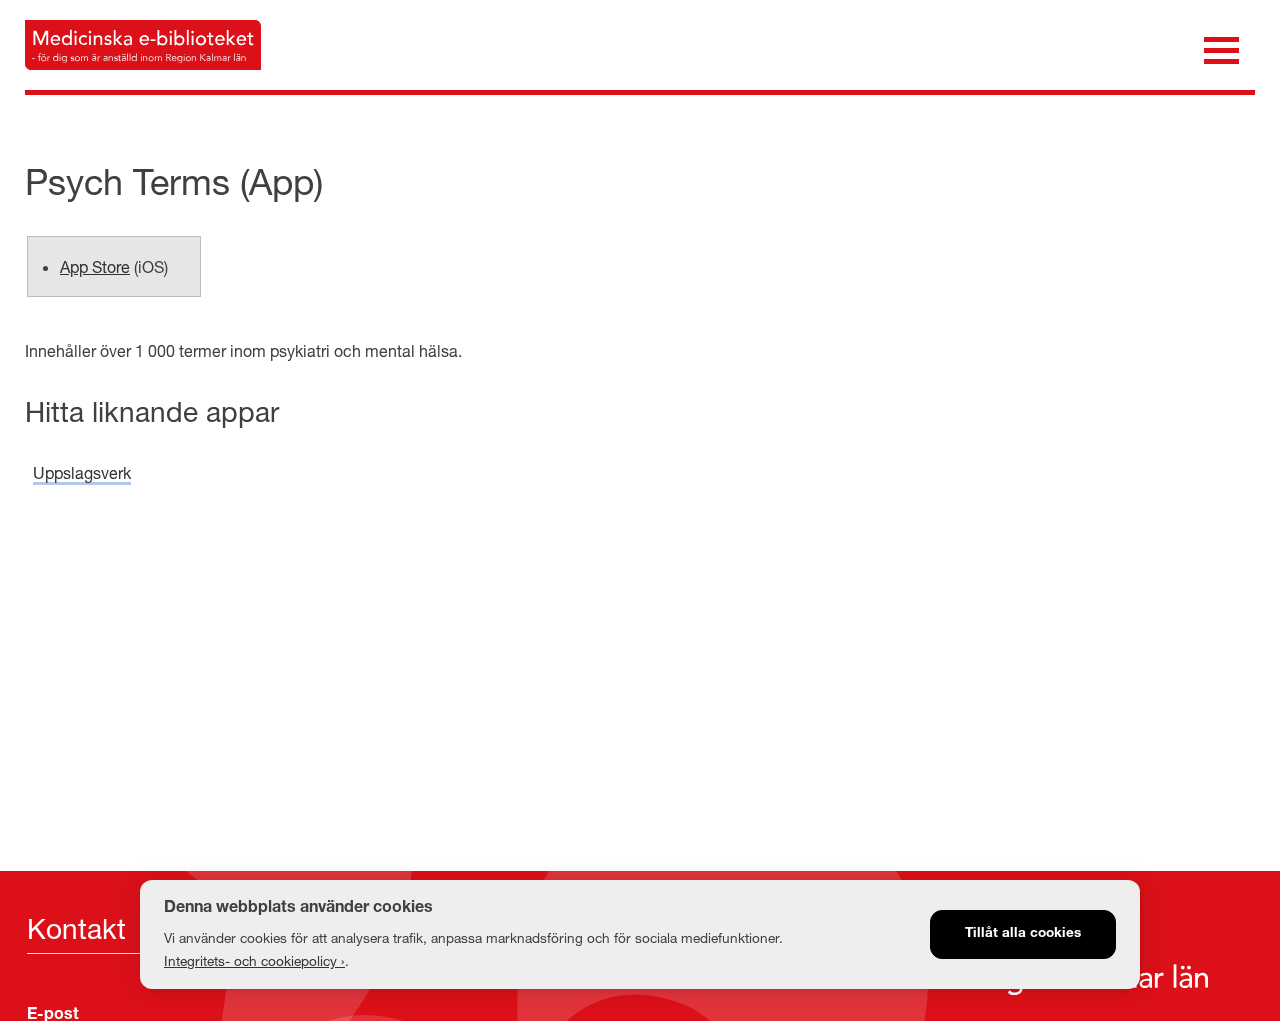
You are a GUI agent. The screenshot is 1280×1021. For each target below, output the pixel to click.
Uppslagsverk (82, 472)
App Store (95, 266)
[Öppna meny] (1221, 48)
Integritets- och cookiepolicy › (254, 961)
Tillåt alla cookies (1023, 934)
